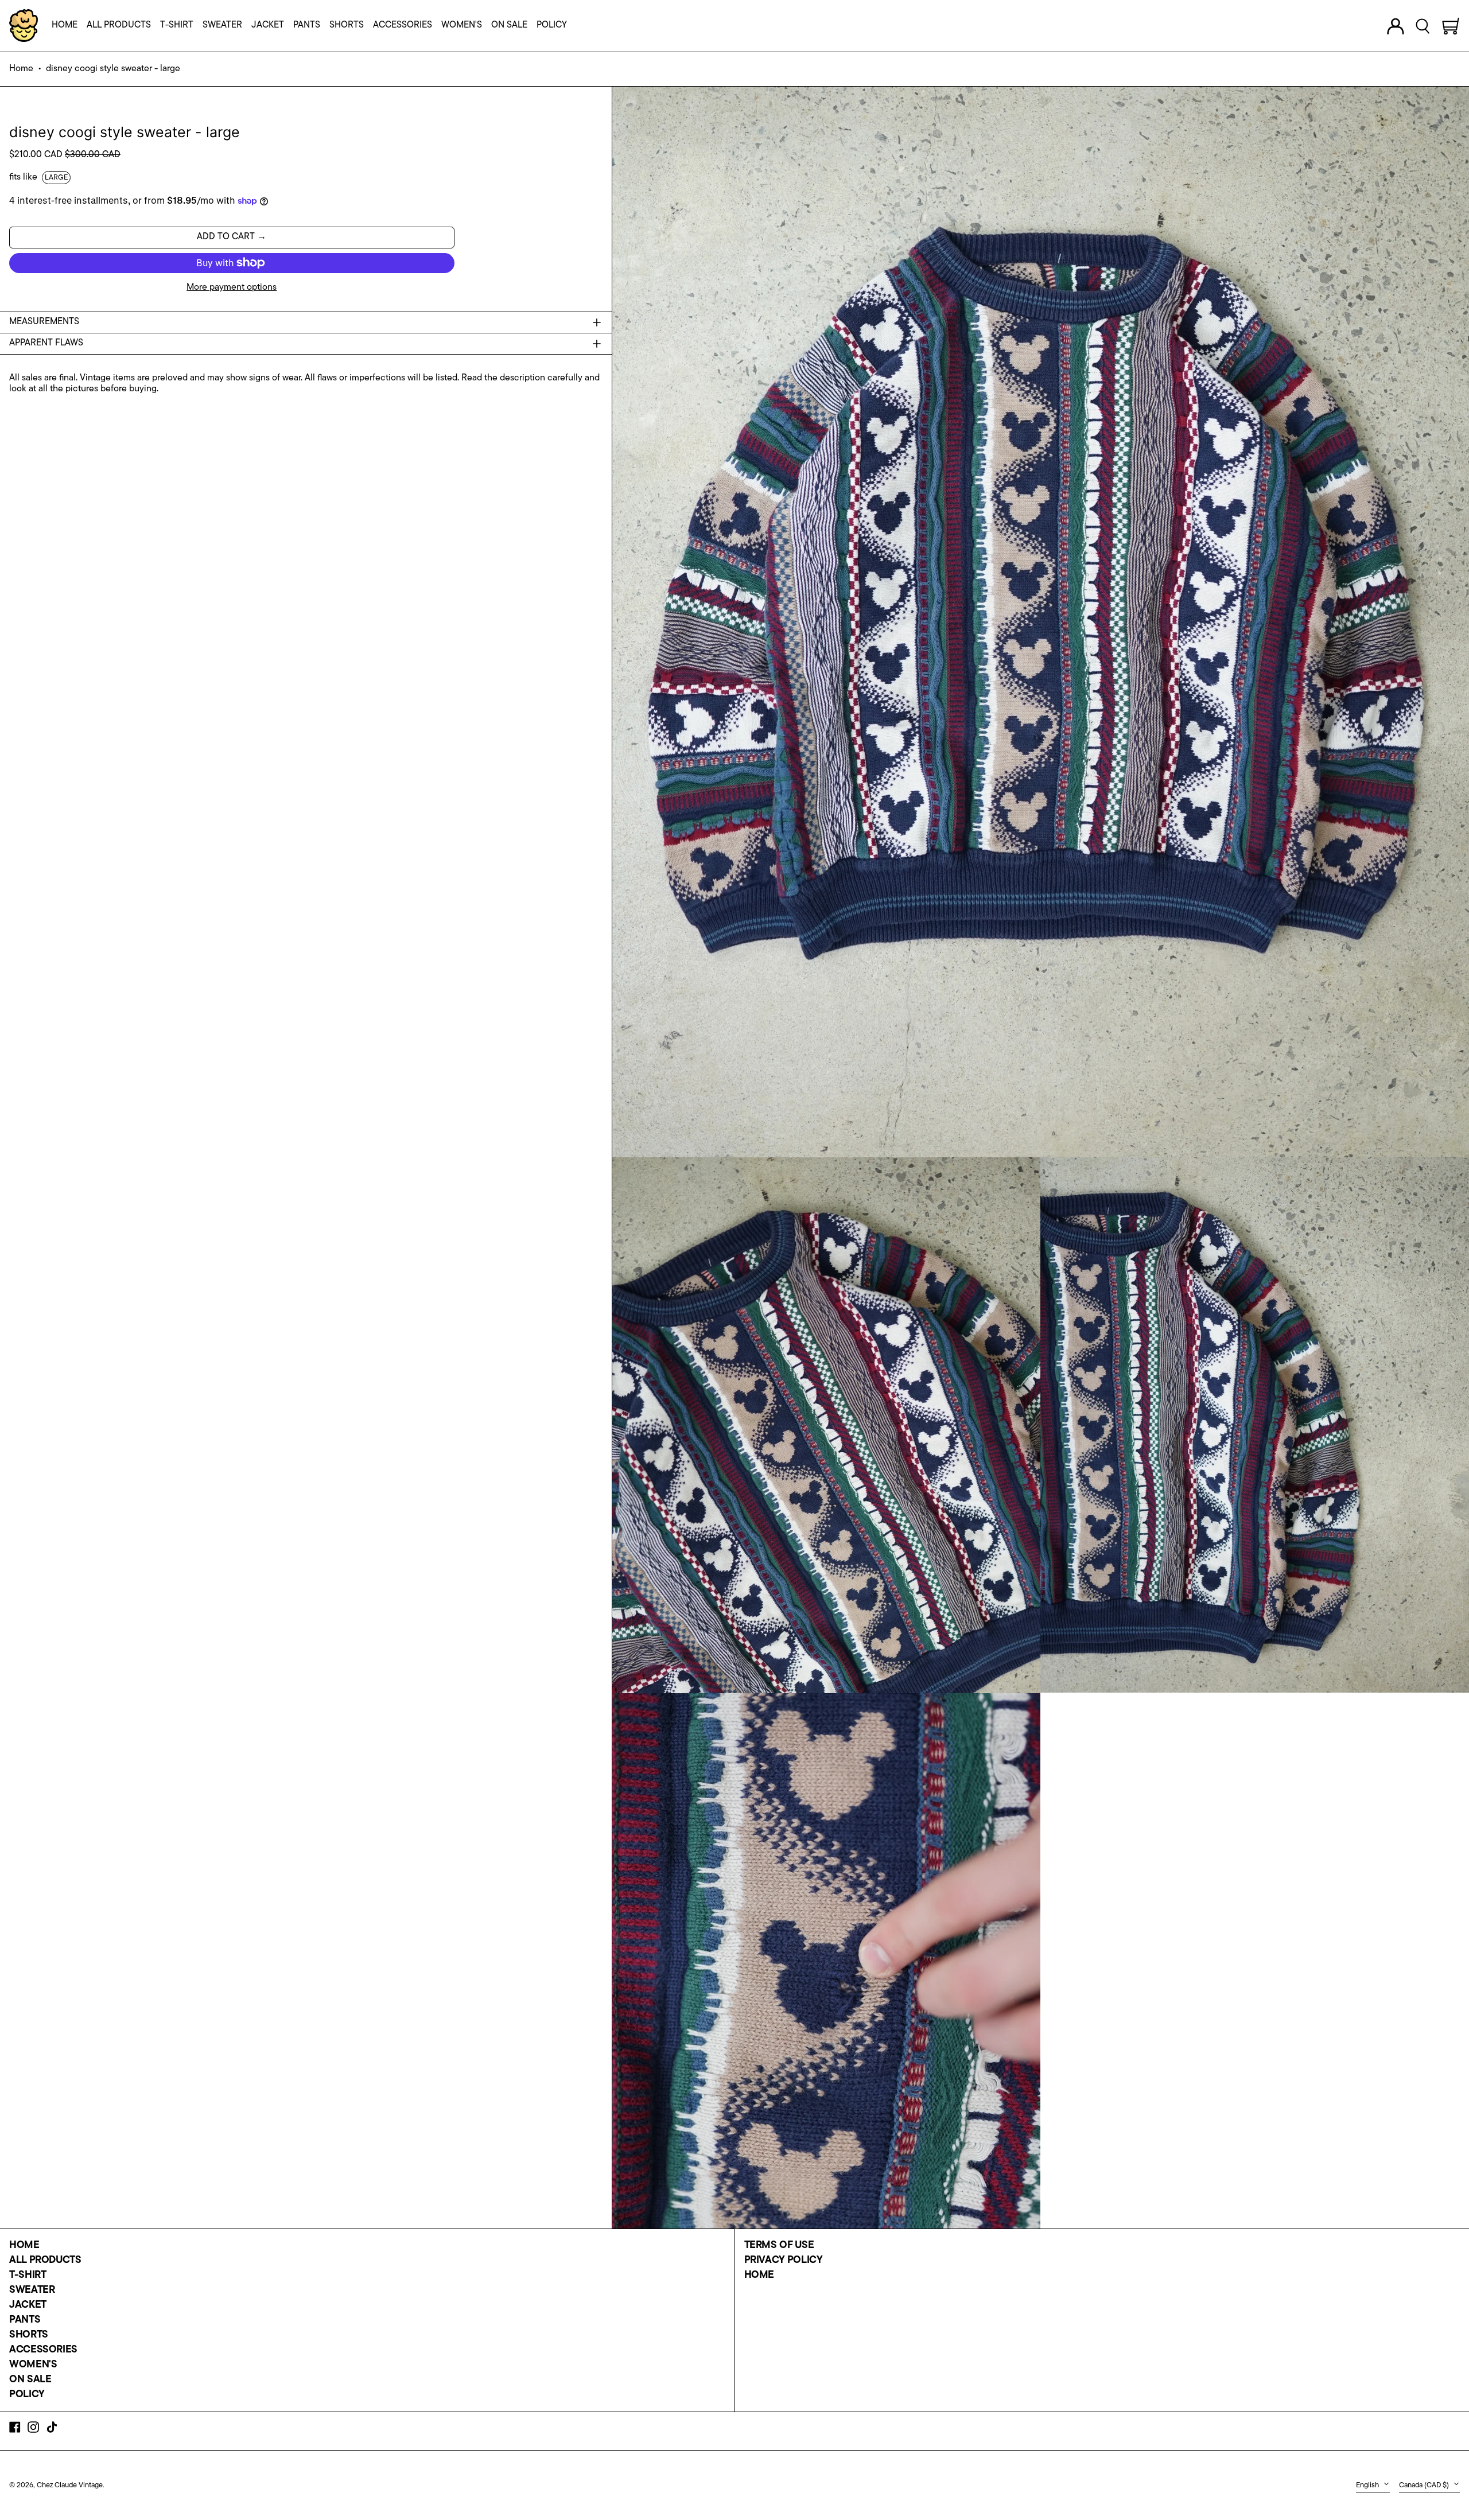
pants (25, 2320)
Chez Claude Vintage (70, 2485)
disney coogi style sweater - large (113, 69)
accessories (43, 2350)
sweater (32, 2290)
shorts (29, 2335)
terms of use (779, 2246)
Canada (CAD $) (1425, 2485)
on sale (30, 2380)
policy (27, 2395)
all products (45, 2261)
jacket (28, 2305)
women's (33, 2365)
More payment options (232, 287)
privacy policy (784, 2261)
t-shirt (28, 2276)
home (24, 2246)
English (1368, 2485)
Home (21, 69)
